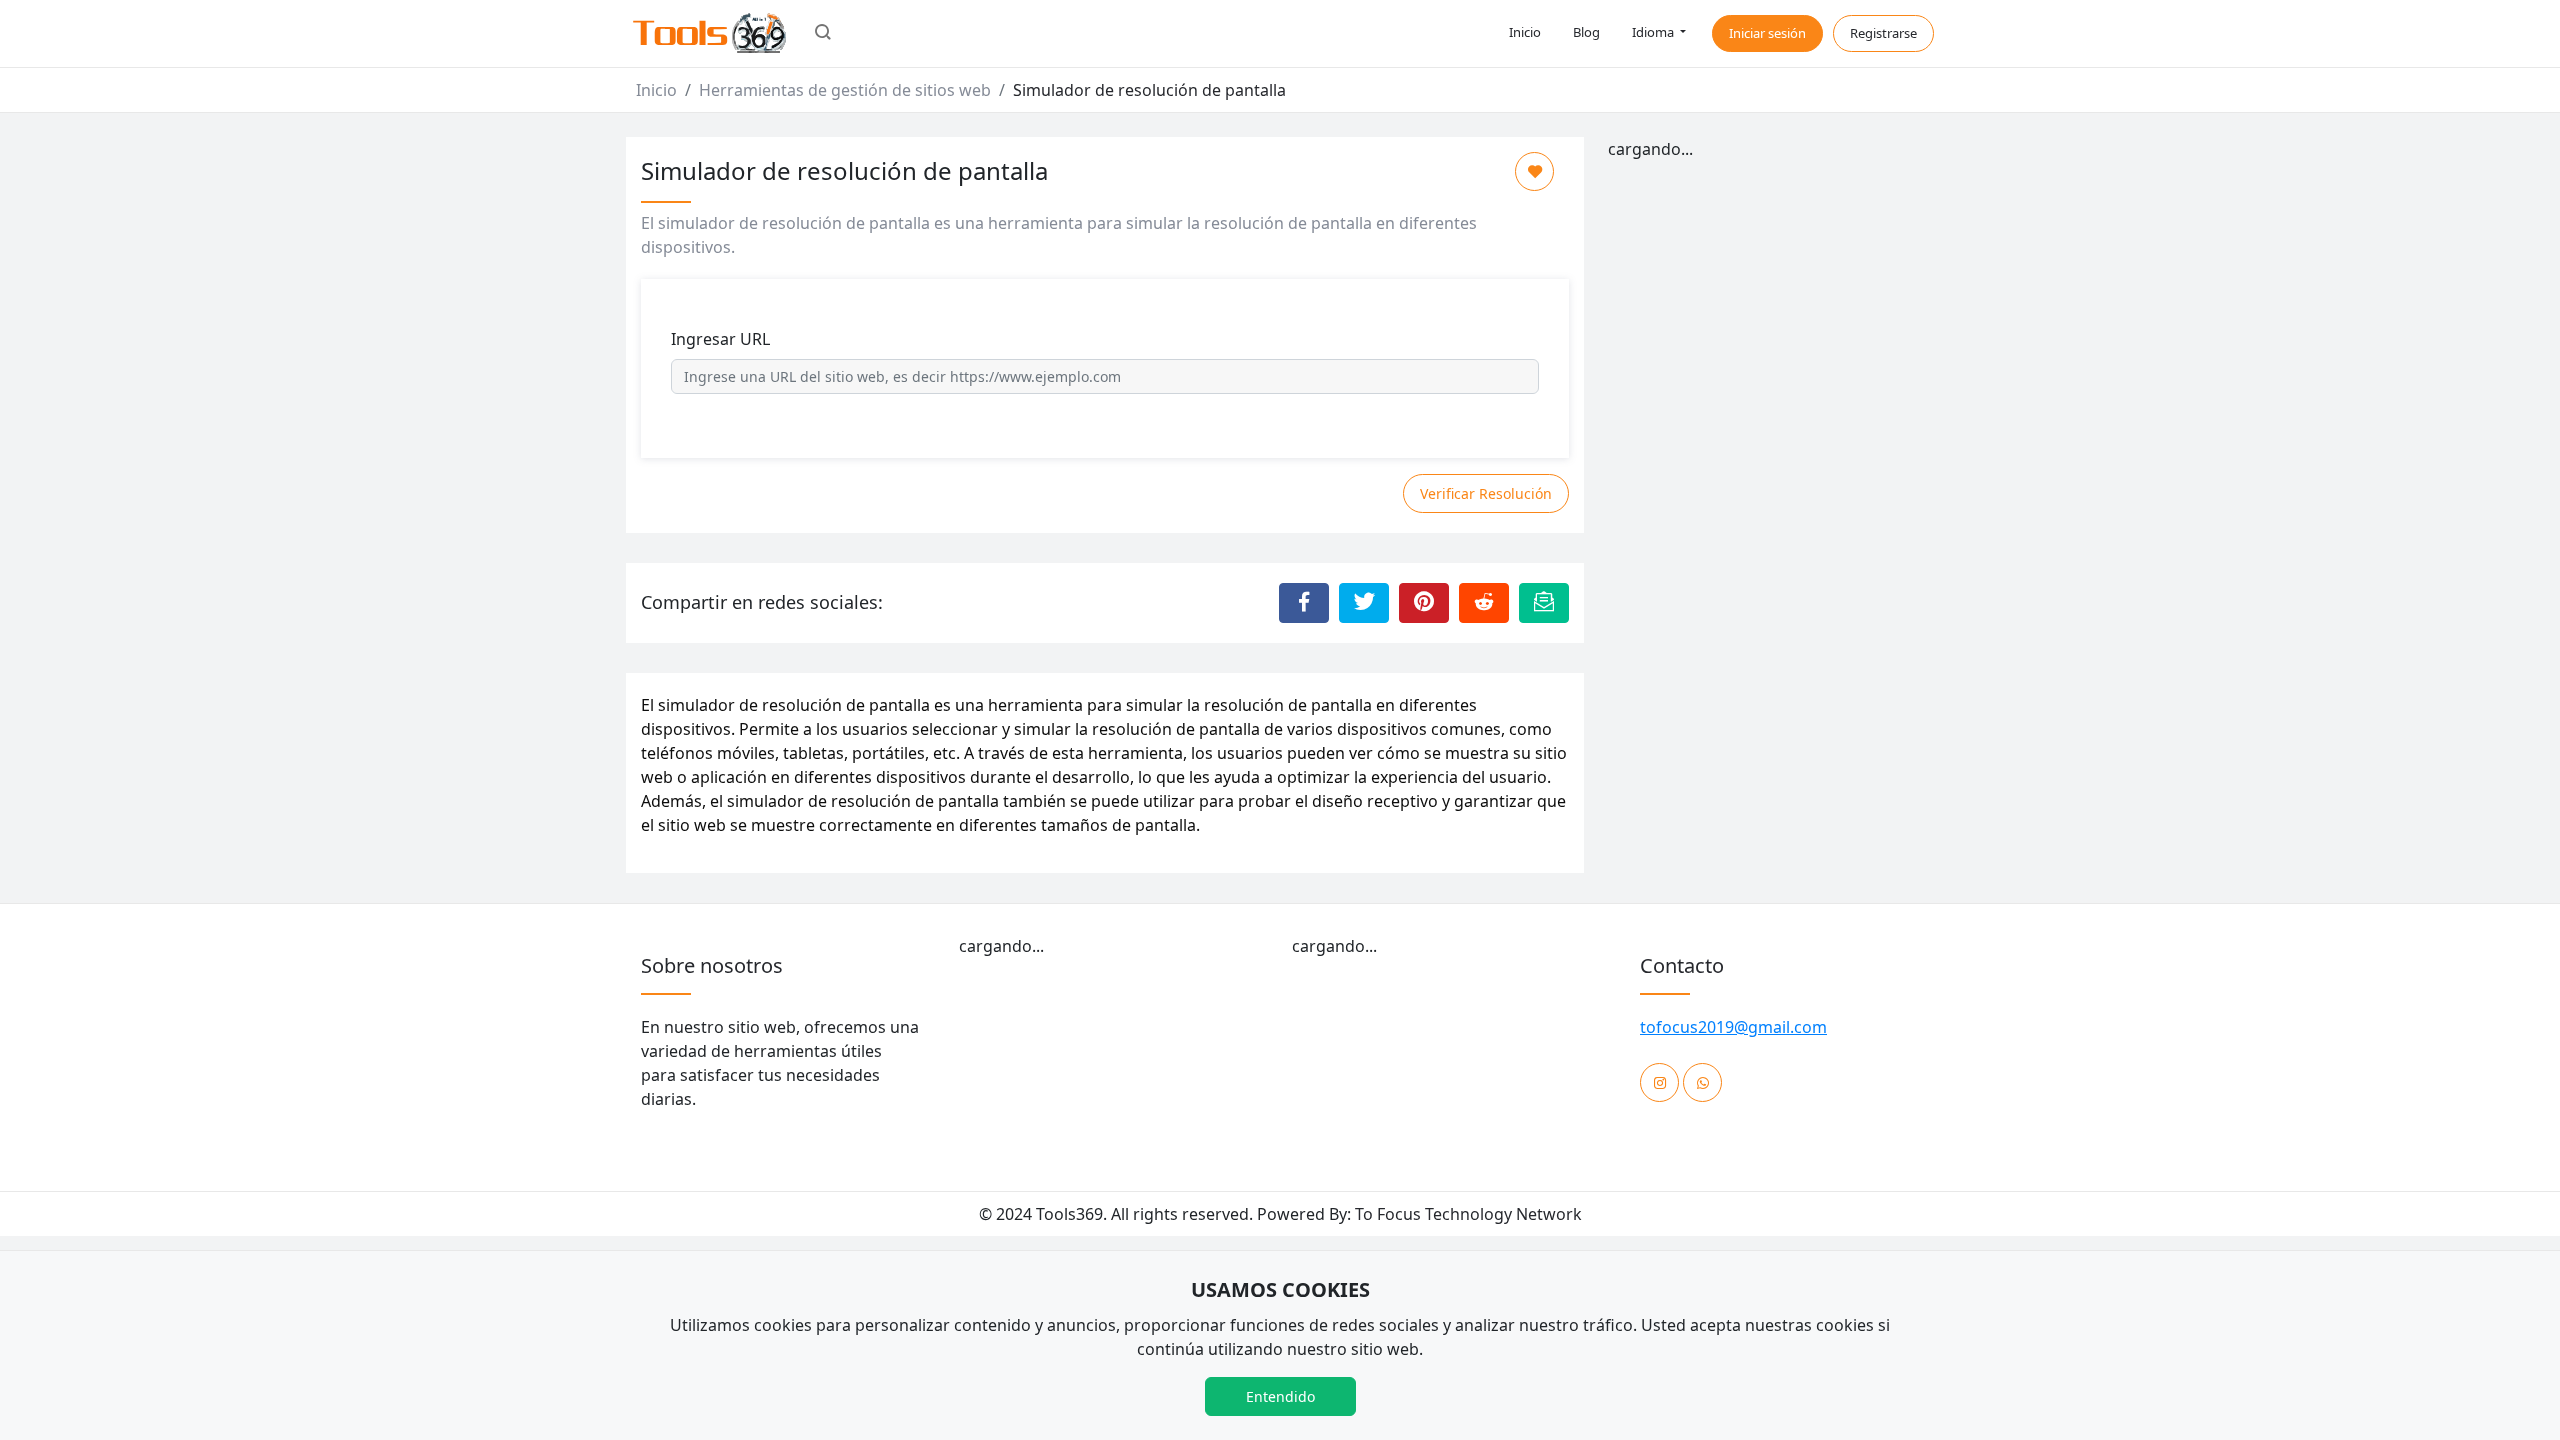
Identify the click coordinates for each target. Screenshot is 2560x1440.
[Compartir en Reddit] (1484, 603)
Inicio (1525, 32)
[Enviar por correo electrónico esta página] (1544, 603)
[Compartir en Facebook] (1304, 603)
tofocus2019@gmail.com (1733, 1027)
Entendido (1280, 1396)
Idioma (1654, 32)
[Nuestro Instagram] (1659, 1082)
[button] (823, 34)
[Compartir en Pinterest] (1424, 603)
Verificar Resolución (1486, 493)
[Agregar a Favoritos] (1534, 171)
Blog (1586, 32)
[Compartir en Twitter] (1364, 603)
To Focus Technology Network (1468, 1214)
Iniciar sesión (1767, 33)
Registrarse (1883, 33)
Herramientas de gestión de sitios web (845, 90)
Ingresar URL (720, 339)
